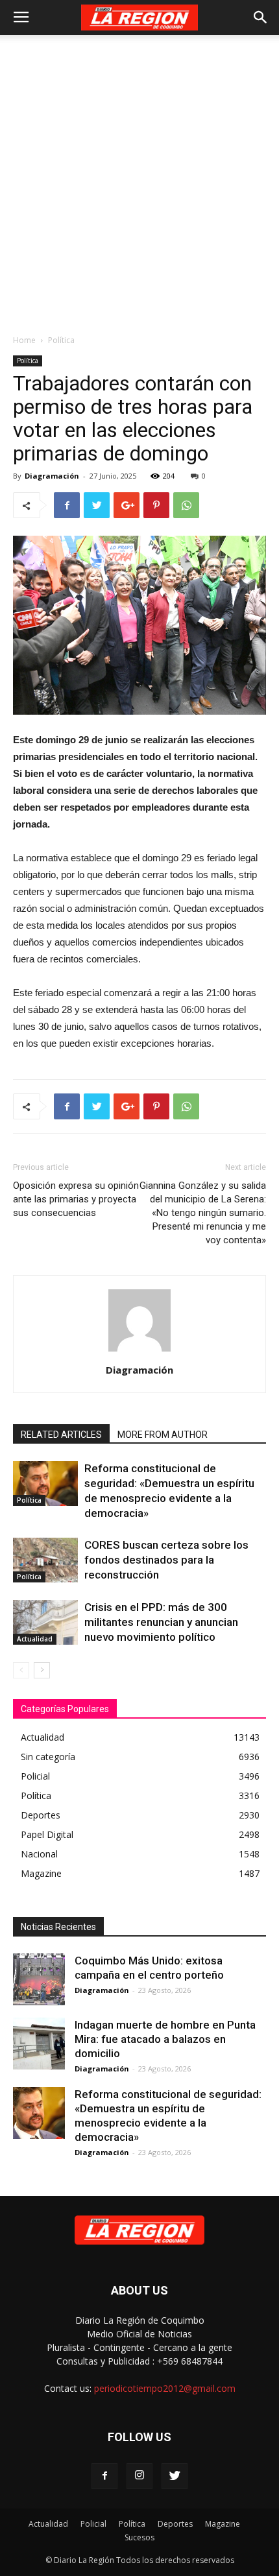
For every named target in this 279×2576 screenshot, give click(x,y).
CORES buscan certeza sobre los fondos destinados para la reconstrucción (166, 1560)
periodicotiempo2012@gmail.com (165, 2388)
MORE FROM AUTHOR (163, 1435)
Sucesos (139, 2537)
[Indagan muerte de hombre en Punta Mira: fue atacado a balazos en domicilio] (39, 2044)
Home (24, 340)
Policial (93, 2524)
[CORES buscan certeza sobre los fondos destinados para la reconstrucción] (45, 1560)
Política (61, 340)
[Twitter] (175, 2476)
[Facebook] (104, 2476)
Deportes (175, 2524)
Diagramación (52, 476)
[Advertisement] (139, 181)
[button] (261, 18)
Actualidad (35, 1639)
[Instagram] (139, 2476)
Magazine (223, 2524)
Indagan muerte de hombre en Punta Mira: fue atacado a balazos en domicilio (165, 2039)
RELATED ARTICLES (61, 1435)
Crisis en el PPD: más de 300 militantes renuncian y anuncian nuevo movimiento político (161, 1622)
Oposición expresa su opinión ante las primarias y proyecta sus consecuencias (76, 1199)
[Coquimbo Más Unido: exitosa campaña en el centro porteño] (39, 1979)
